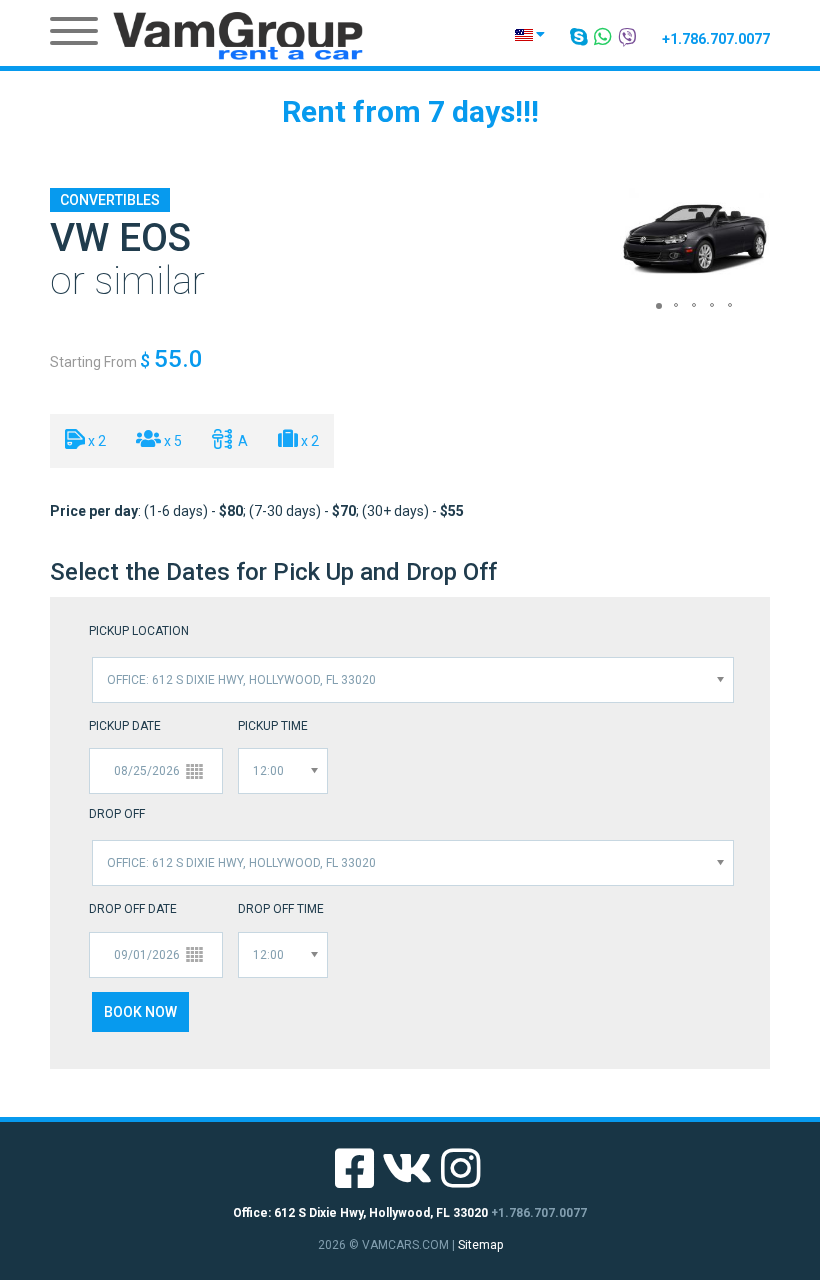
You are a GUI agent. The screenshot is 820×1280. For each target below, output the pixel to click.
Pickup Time (273, 726)
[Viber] (628, 37)
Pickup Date (125, 726)
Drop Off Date (133, 909)
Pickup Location (139, 631)
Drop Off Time (281, 909)
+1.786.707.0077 (716, 39)
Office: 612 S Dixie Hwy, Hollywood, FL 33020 (360, 1213)
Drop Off (117, 814)
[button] (638, 240)
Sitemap (480, 1245)
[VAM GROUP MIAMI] (238, 35)
